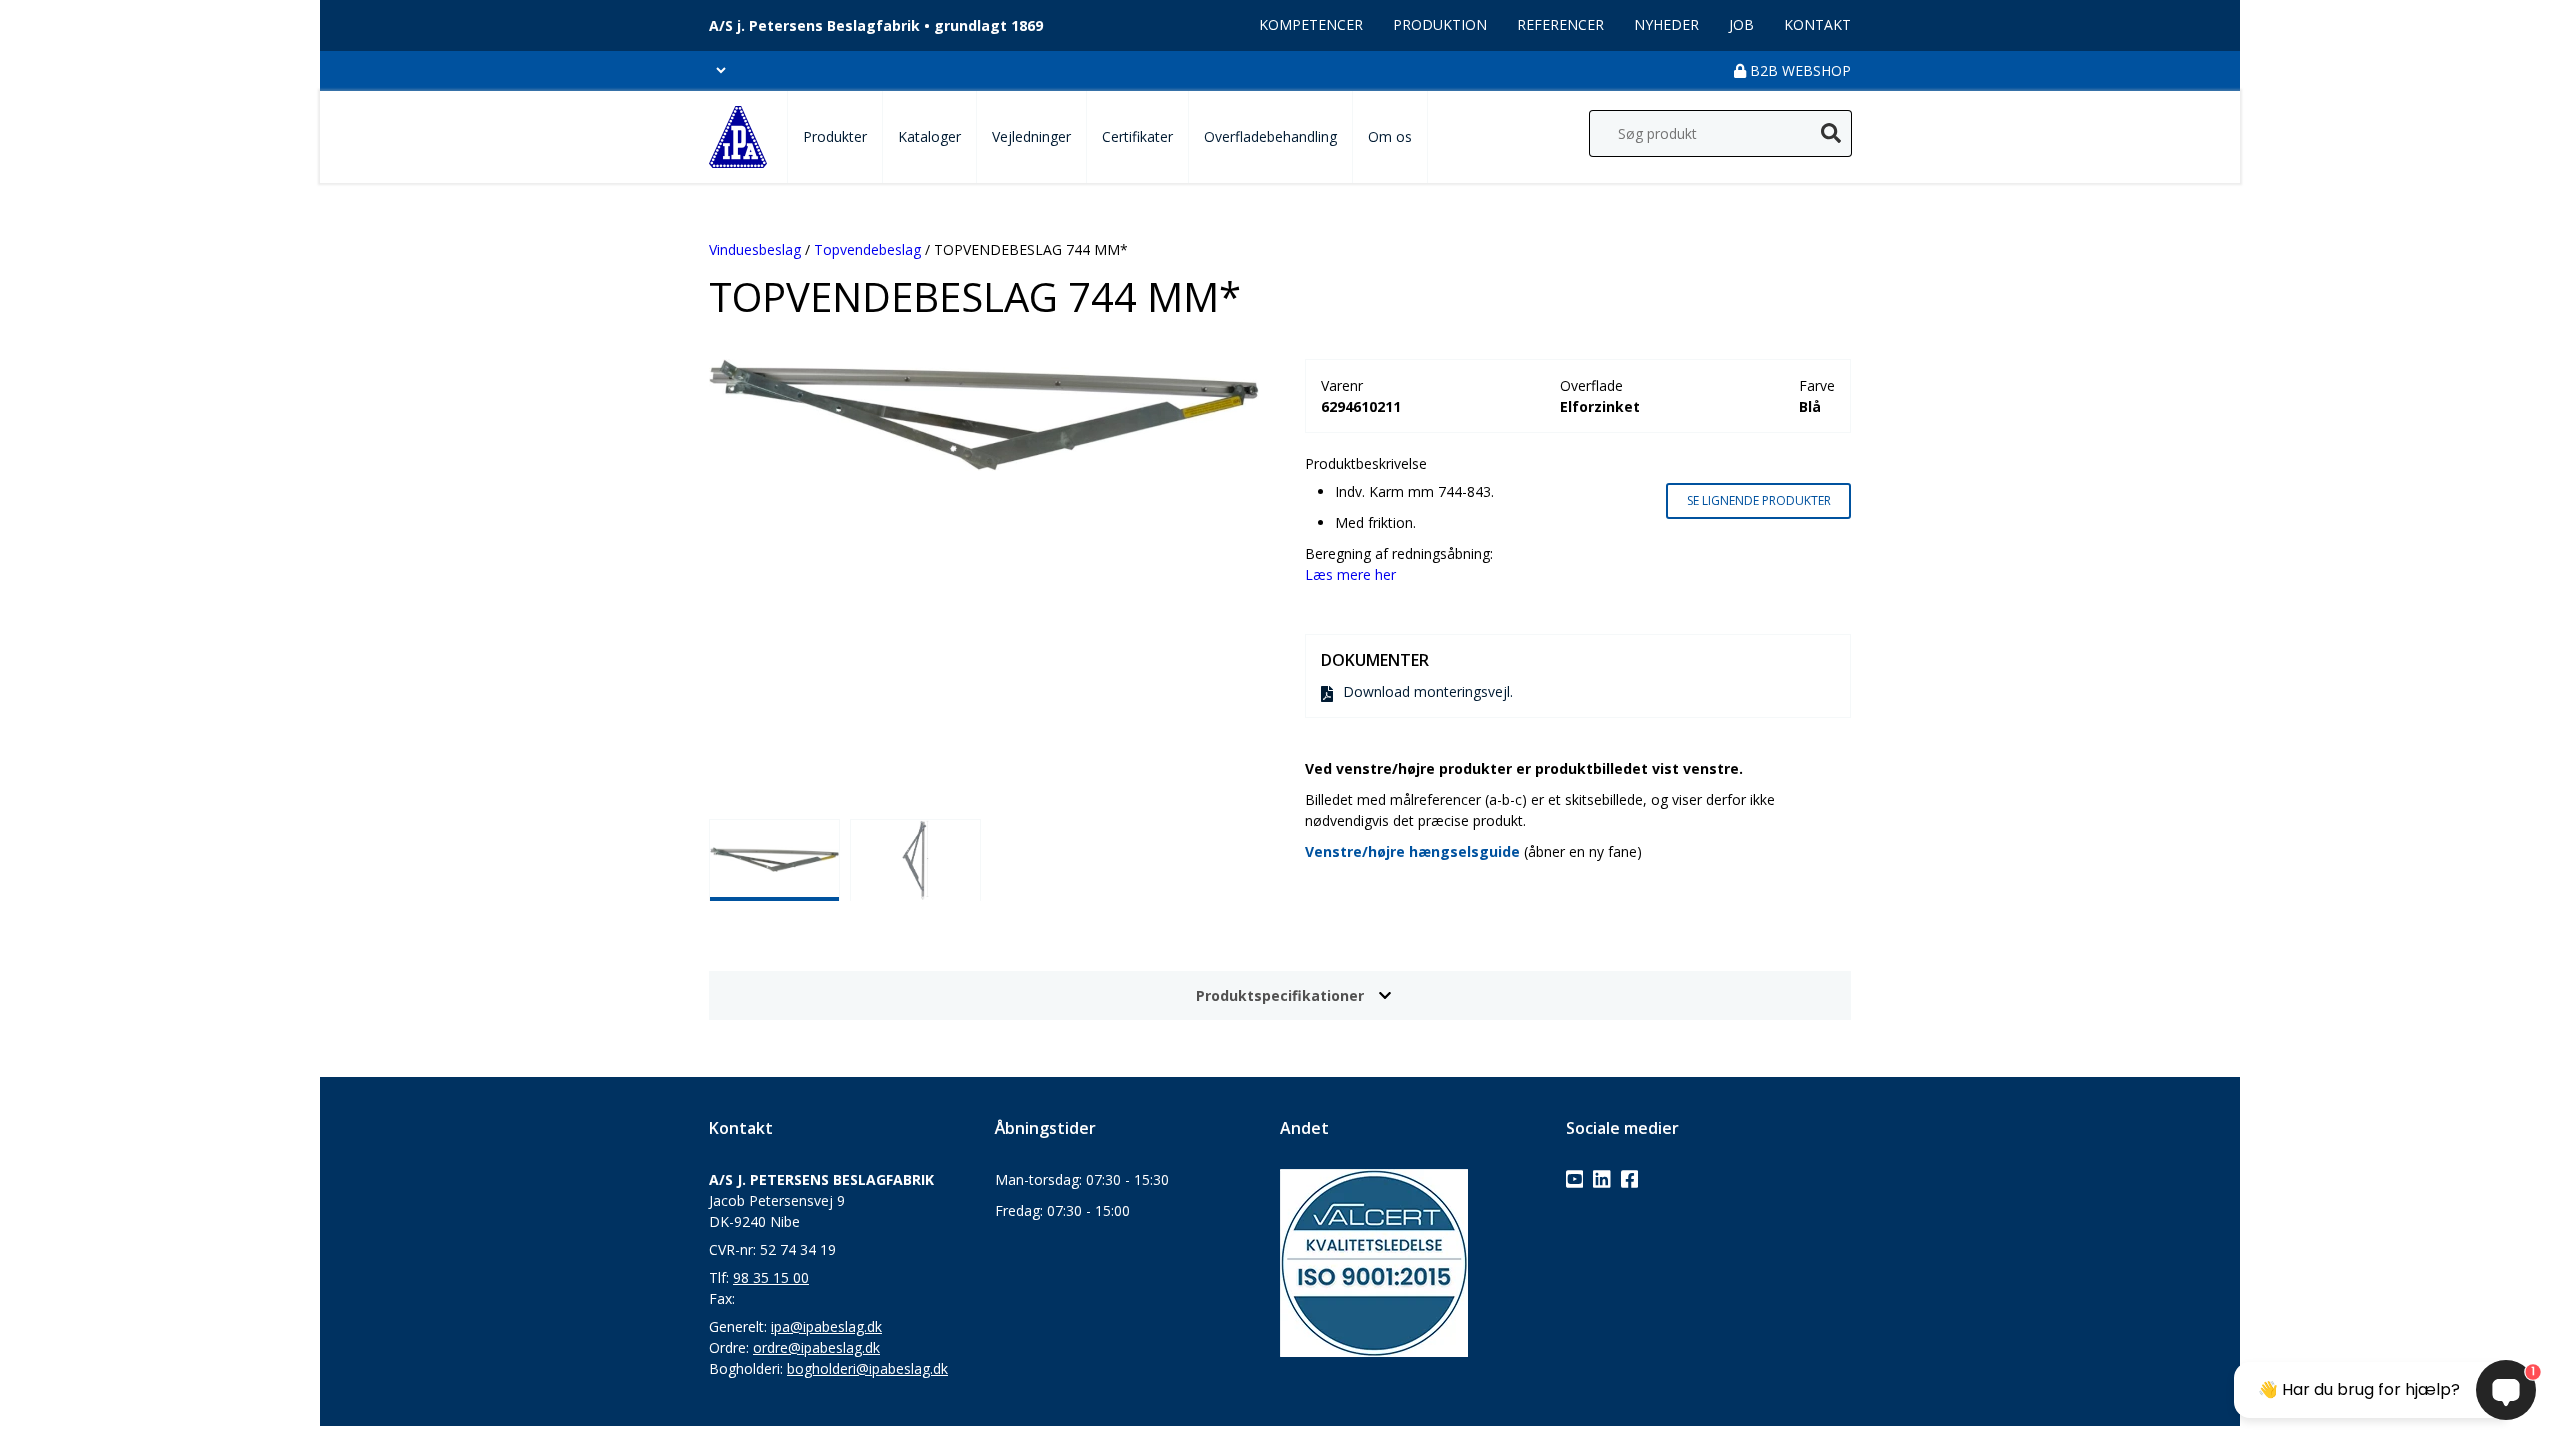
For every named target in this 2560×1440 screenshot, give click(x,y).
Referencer (1560, 24)
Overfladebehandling (1270, 136)
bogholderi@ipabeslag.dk (867, 1368)
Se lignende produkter (1759, 500)
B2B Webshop (1798, 70)
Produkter (835, 136)
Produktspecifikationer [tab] (1280, 995)
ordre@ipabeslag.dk (816, 1347)
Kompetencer (1311, 24)
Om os (1390, 136)
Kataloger (929, 136)
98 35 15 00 (771, 1277)
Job (1741, 24)
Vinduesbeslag (755, 249)
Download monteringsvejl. (1428, 691)
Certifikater (1137, 136)
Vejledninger (1031, 136)
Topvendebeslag (867, 249)
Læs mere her (1350, 574)
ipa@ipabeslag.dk (826, 1326)
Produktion (1440, 24)
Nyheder (1666, 24)
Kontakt (1817, 24)
